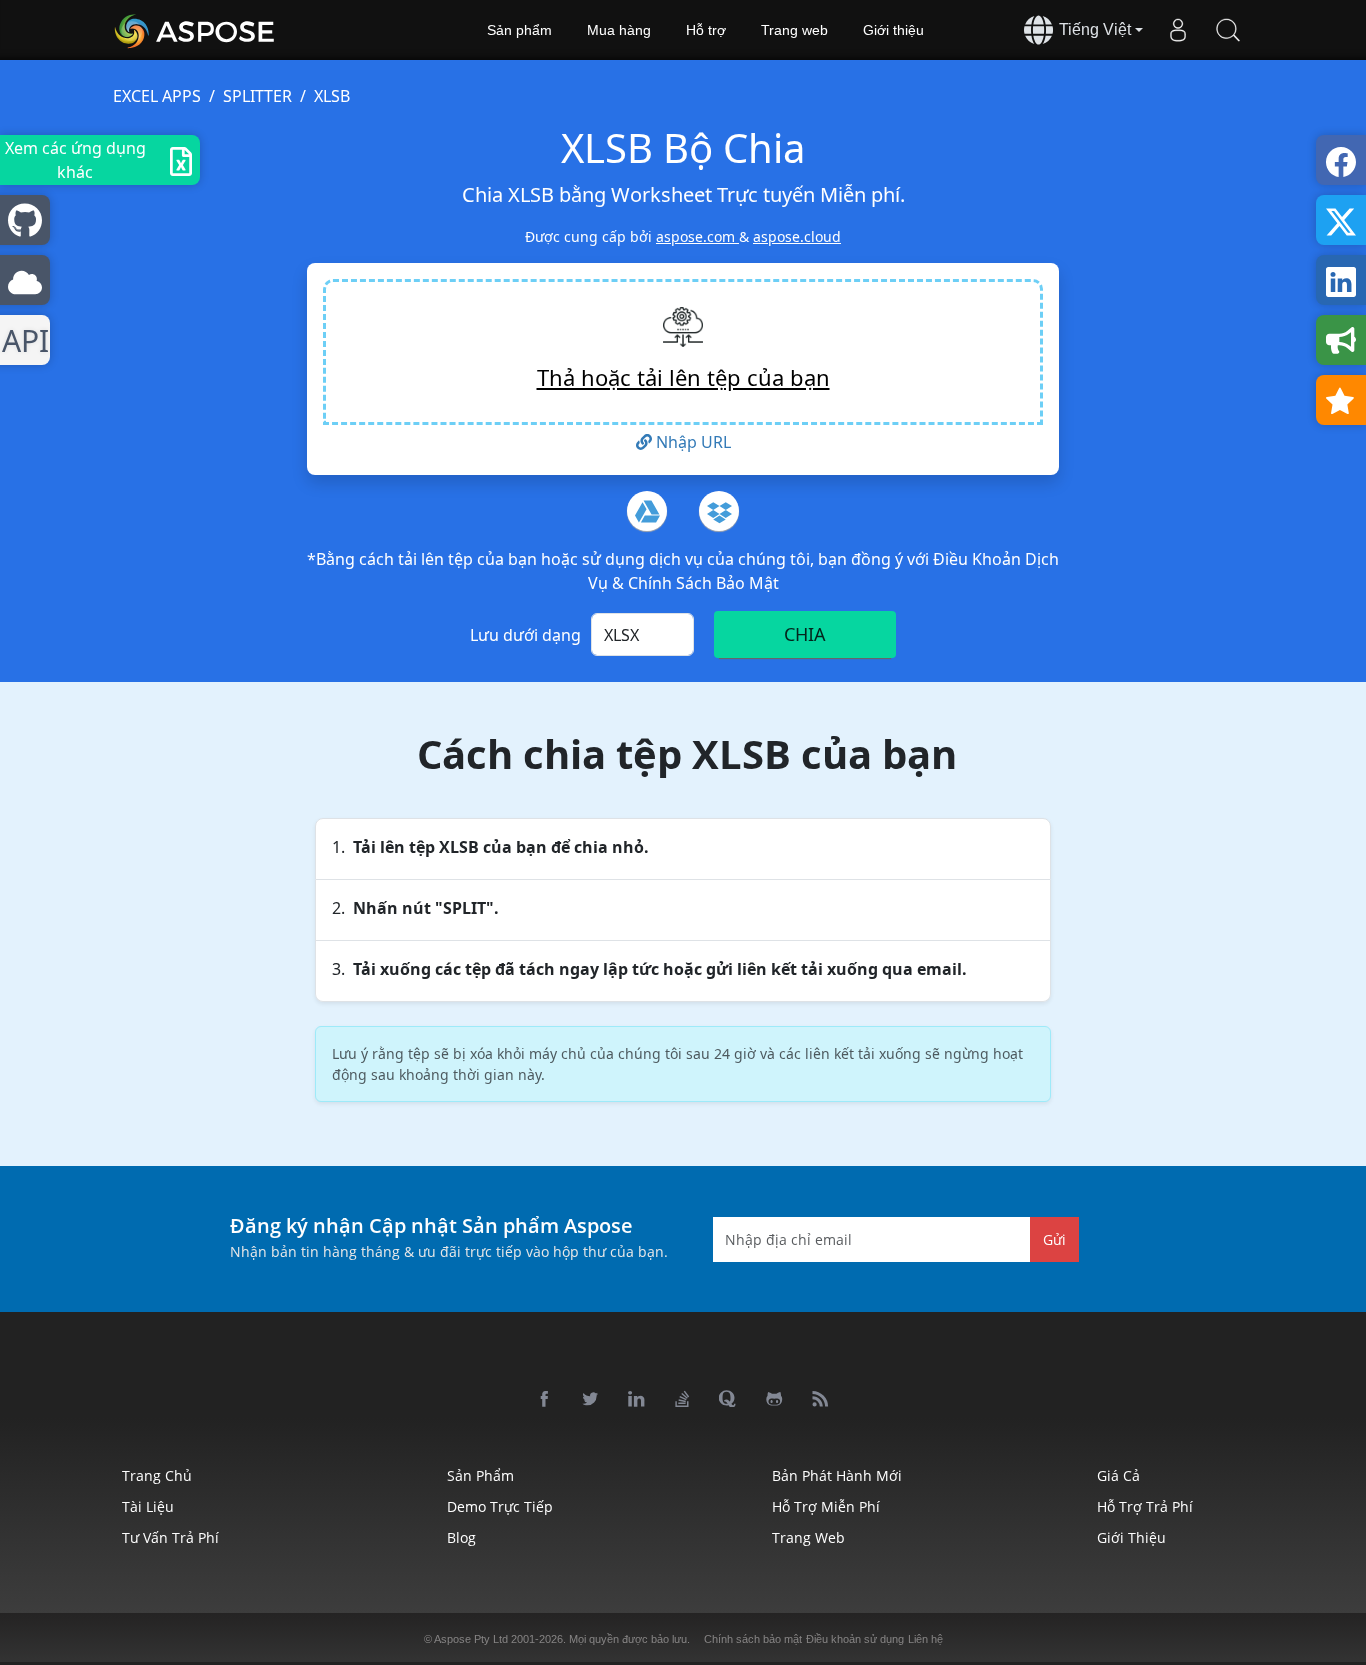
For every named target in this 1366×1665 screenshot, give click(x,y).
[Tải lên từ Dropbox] (719, 511)
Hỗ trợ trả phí (1145, 1506)
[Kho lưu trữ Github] (775, 1400)
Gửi (1054, 1238)
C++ (21, 340)
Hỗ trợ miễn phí (826, 1506)
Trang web (794, 30)
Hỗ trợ (706, 30)
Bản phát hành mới (837, 1475)
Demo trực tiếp (500, 1506)
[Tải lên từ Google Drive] (647, 511)
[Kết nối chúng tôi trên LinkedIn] (637, 1400)
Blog (461, 1537)
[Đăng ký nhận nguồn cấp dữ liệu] (821, 1400)
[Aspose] (195, 30)
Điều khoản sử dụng (855, 1639)
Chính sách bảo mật (753, 1639)
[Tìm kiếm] (1228, 30)
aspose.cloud (797, 236)
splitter (257, 96)
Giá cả (1118, 1475)
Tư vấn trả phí (170, 1537)
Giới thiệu (893, 30)
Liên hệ (925, 1639)
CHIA (805, 634)
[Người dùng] (1178, 30)
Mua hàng (619, 30)
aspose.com (697, 236)
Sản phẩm (519, 30)
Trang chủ (157, 1475)
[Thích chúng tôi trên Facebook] (545, 1400)
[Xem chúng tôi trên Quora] (729, 1400)
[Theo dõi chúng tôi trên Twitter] (591, 1400)
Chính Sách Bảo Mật (703, 583)
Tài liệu (148, 1506)
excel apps (157, 96)
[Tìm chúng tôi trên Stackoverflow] (683, 1400)
